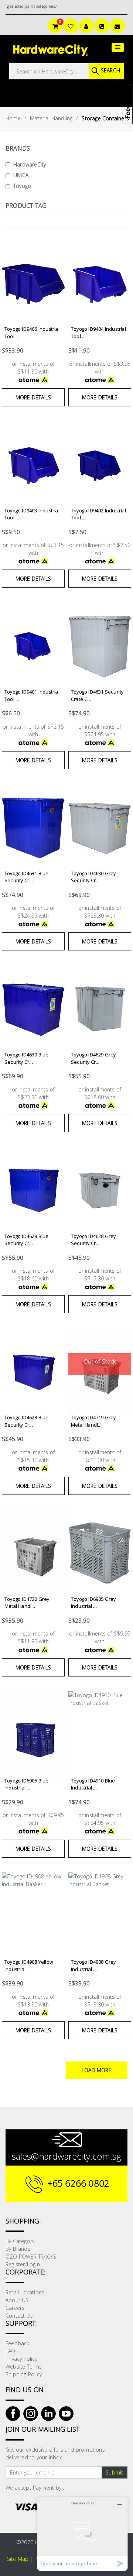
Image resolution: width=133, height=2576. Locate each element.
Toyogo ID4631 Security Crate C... (97, 695)
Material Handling (51, 118)
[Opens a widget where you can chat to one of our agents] (82, 2534)
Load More (97, 2070)
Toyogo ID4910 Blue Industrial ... (93, 1784)
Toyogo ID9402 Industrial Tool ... (98, 514)
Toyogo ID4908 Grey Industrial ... (93, 1965)
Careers (15, 2308)
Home (13, 118)
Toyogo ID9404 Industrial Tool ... (98, 333)
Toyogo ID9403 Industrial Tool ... (32, 514)
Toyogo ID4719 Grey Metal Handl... (93, 1421)
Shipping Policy (24, 2374)
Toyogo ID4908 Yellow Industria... (29, 1965)
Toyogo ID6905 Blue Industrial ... (27, 1784)
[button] (118, 47)
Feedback (18, 2343)
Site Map (18, 2559)
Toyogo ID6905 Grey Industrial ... (93, 1603)
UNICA (21, 175)
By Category (20, 2241)
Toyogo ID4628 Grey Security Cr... (93, 1240)
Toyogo (22, 186)
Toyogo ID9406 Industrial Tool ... (32, 333)
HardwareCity (30, 164)
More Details (33, 397)
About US (17, 2300)
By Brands (18, 2249)
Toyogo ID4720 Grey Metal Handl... (27, 1603)
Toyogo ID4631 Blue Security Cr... (27, 877)
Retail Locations (25, 2292)
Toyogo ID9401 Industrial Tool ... (32, 695)
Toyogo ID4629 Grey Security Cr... (93, 1058)
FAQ (11, 2351)
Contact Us (19, 2316)
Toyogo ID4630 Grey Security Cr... (93, 877)
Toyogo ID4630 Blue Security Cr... (27, 1058)
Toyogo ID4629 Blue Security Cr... (27, 1240)
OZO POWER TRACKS (31, 2257)
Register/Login (23, 2264)
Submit (114, 2472)
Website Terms (24, 2367)
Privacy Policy (21, 2359)
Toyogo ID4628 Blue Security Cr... (27, 1421)
